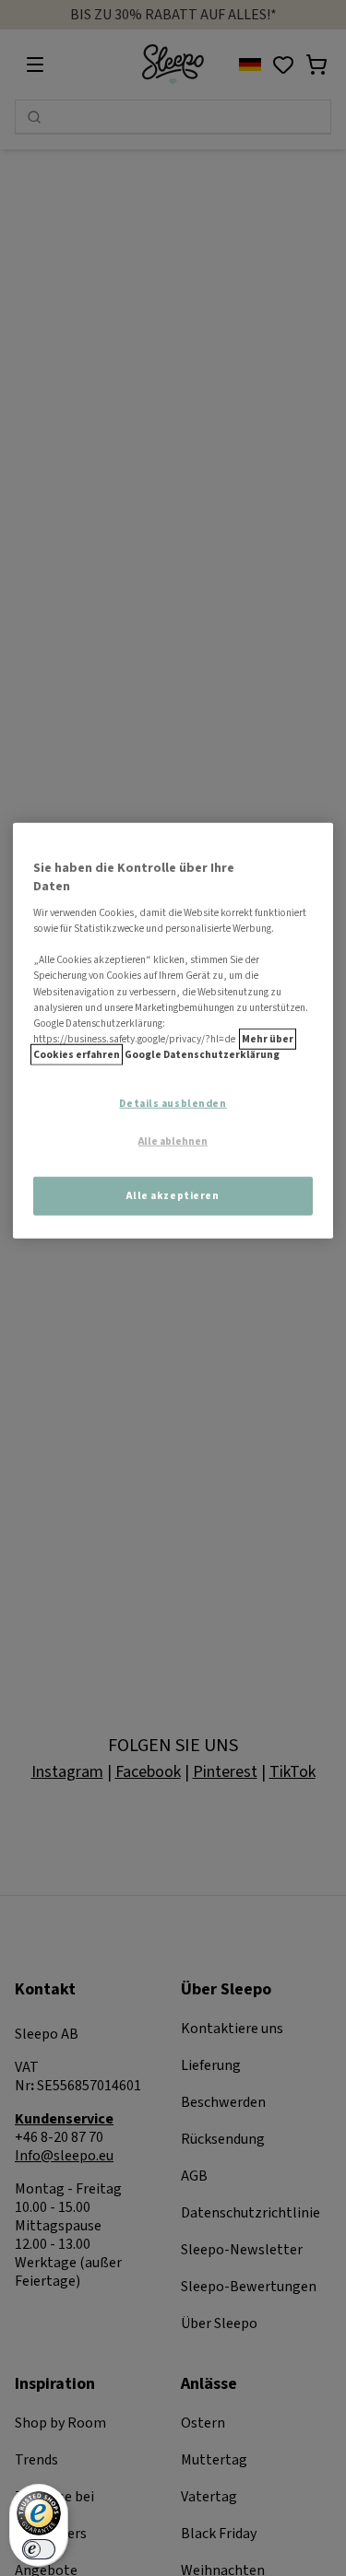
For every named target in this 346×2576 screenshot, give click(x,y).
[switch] (39, 2549)
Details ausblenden (173, 1104)
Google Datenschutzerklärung (202, 1054)
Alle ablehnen (173, 1141)
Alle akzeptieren (173, 1195)
